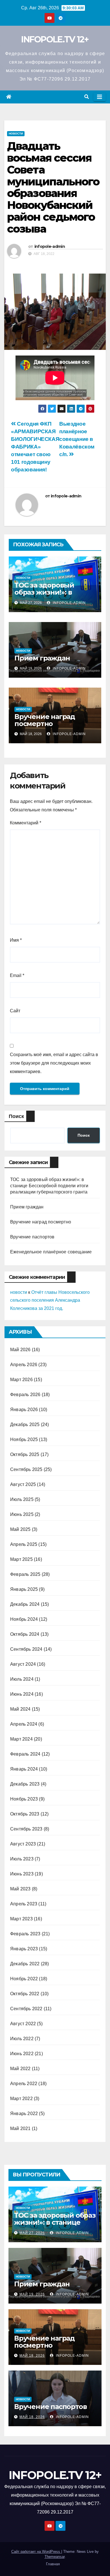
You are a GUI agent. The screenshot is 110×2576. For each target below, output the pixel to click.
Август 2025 (23, 1484)
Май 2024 (20, 1709)
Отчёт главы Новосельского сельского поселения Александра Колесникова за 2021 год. (50, 1300)
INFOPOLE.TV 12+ (55, 39)
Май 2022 (20, 2069)
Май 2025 (20, 1529)
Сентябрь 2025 (26, 1469)
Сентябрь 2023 (26, 1829)
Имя (16, 940)
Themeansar (55, 2557)
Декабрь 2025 (25, 1425)
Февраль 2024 (25, 1754)
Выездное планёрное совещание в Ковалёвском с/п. (77, 439)
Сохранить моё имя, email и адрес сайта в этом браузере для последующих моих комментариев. (54, 1063)
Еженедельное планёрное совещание (51, 1252)
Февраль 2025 (25, 1574)
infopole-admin (50, 246)
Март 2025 (21, 1559)
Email (17, 975)
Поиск (16, 1116)
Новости (16, 134)
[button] (87, 97)
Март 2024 (21, 1739)
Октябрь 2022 (25, 1994)
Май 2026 (20, 1350)
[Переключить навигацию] (100, 97)
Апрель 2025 (24, 1544)
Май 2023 (20, 1889)
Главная (53, 2564)
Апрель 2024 (24, 1724)
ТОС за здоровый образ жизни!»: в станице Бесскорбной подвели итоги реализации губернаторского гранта (49, 1186)
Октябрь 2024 (25, 1634)
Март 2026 (21, 1380)
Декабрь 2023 (25, 1784)
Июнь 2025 (22, 1514)
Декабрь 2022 (25, 1964)
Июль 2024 (22, 1679)
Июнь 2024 (22, 1694)
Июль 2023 (22, 1859)
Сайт (15, 1011)
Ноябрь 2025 (24, 1439)
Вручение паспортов (32, 1237)
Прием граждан (42, 658)
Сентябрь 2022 (26, 2009)
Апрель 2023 (24, 1904)
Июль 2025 (22, 1499)
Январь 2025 (24, 1589)
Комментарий (26, 823)
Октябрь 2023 (25, 1814)
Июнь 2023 (22, 1874)
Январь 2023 (24, 1949)
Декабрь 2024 (25, 1604)
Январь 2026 (24, 1410)
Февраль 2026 (25, 1395)
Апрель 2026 (24, 1365)
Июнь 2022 (22, 2054)
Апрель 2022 (24, 2084)
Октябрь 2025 (25, 1454)
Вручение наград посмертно (45, 720)
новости (19, 1292)
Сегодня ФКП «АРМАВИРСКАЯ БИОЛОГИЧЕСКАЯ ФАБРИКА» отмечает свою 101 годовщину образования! (35, 447)
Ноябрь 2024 (24, 1619)
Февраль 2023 (25, 1934)
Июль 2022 (22, 2039)
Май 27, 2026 (32, 2233)
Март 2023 (21, 1919)
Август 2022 (23, 2024)
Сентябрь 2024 (26, 1649)
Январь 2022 (24, 2114)
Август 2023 (23, 1844)
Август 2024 (23, 1664)
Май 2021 (20, 2128)
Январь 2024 (24, 1769)
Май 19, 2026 (32, 2294)
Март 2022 (21, 2099)
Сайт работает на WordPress (36, 2552)
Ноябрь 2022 (24, 1979)
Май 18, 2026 (32, 2356)
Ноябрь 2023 (24, 1799)
